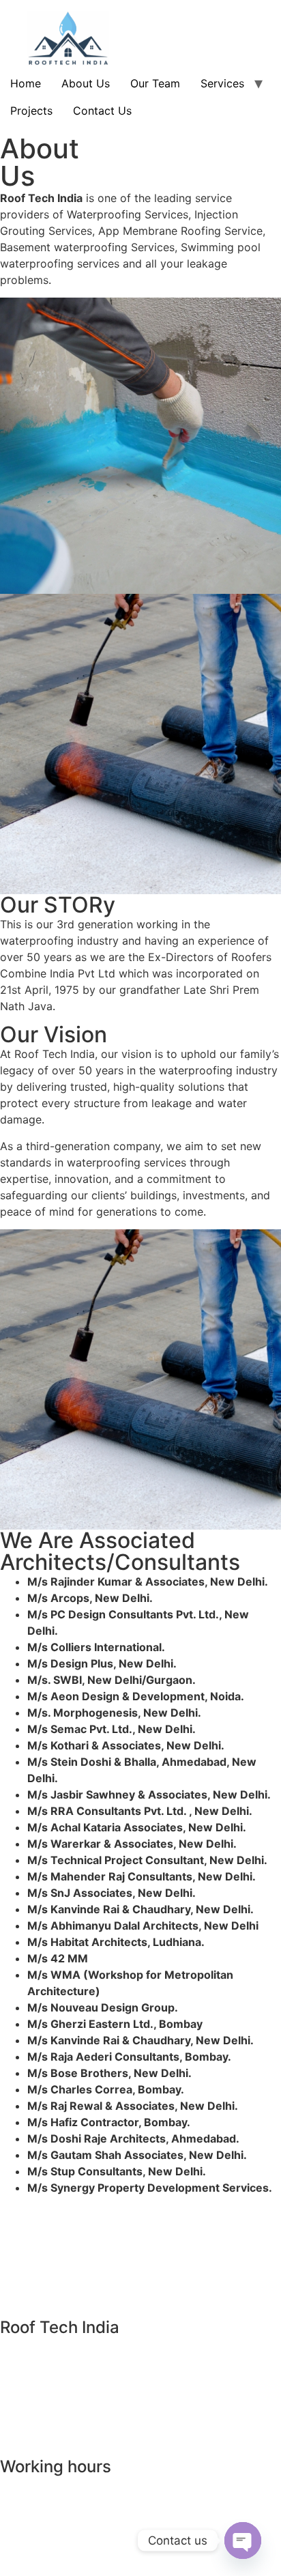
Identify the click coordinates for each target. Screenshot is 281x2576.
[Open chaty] (243, 2541)
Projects (31, 111)
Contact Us (102, 111)
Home (26, 83)
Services (222, 83)
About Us (86, 83)
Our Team (155, 83)
